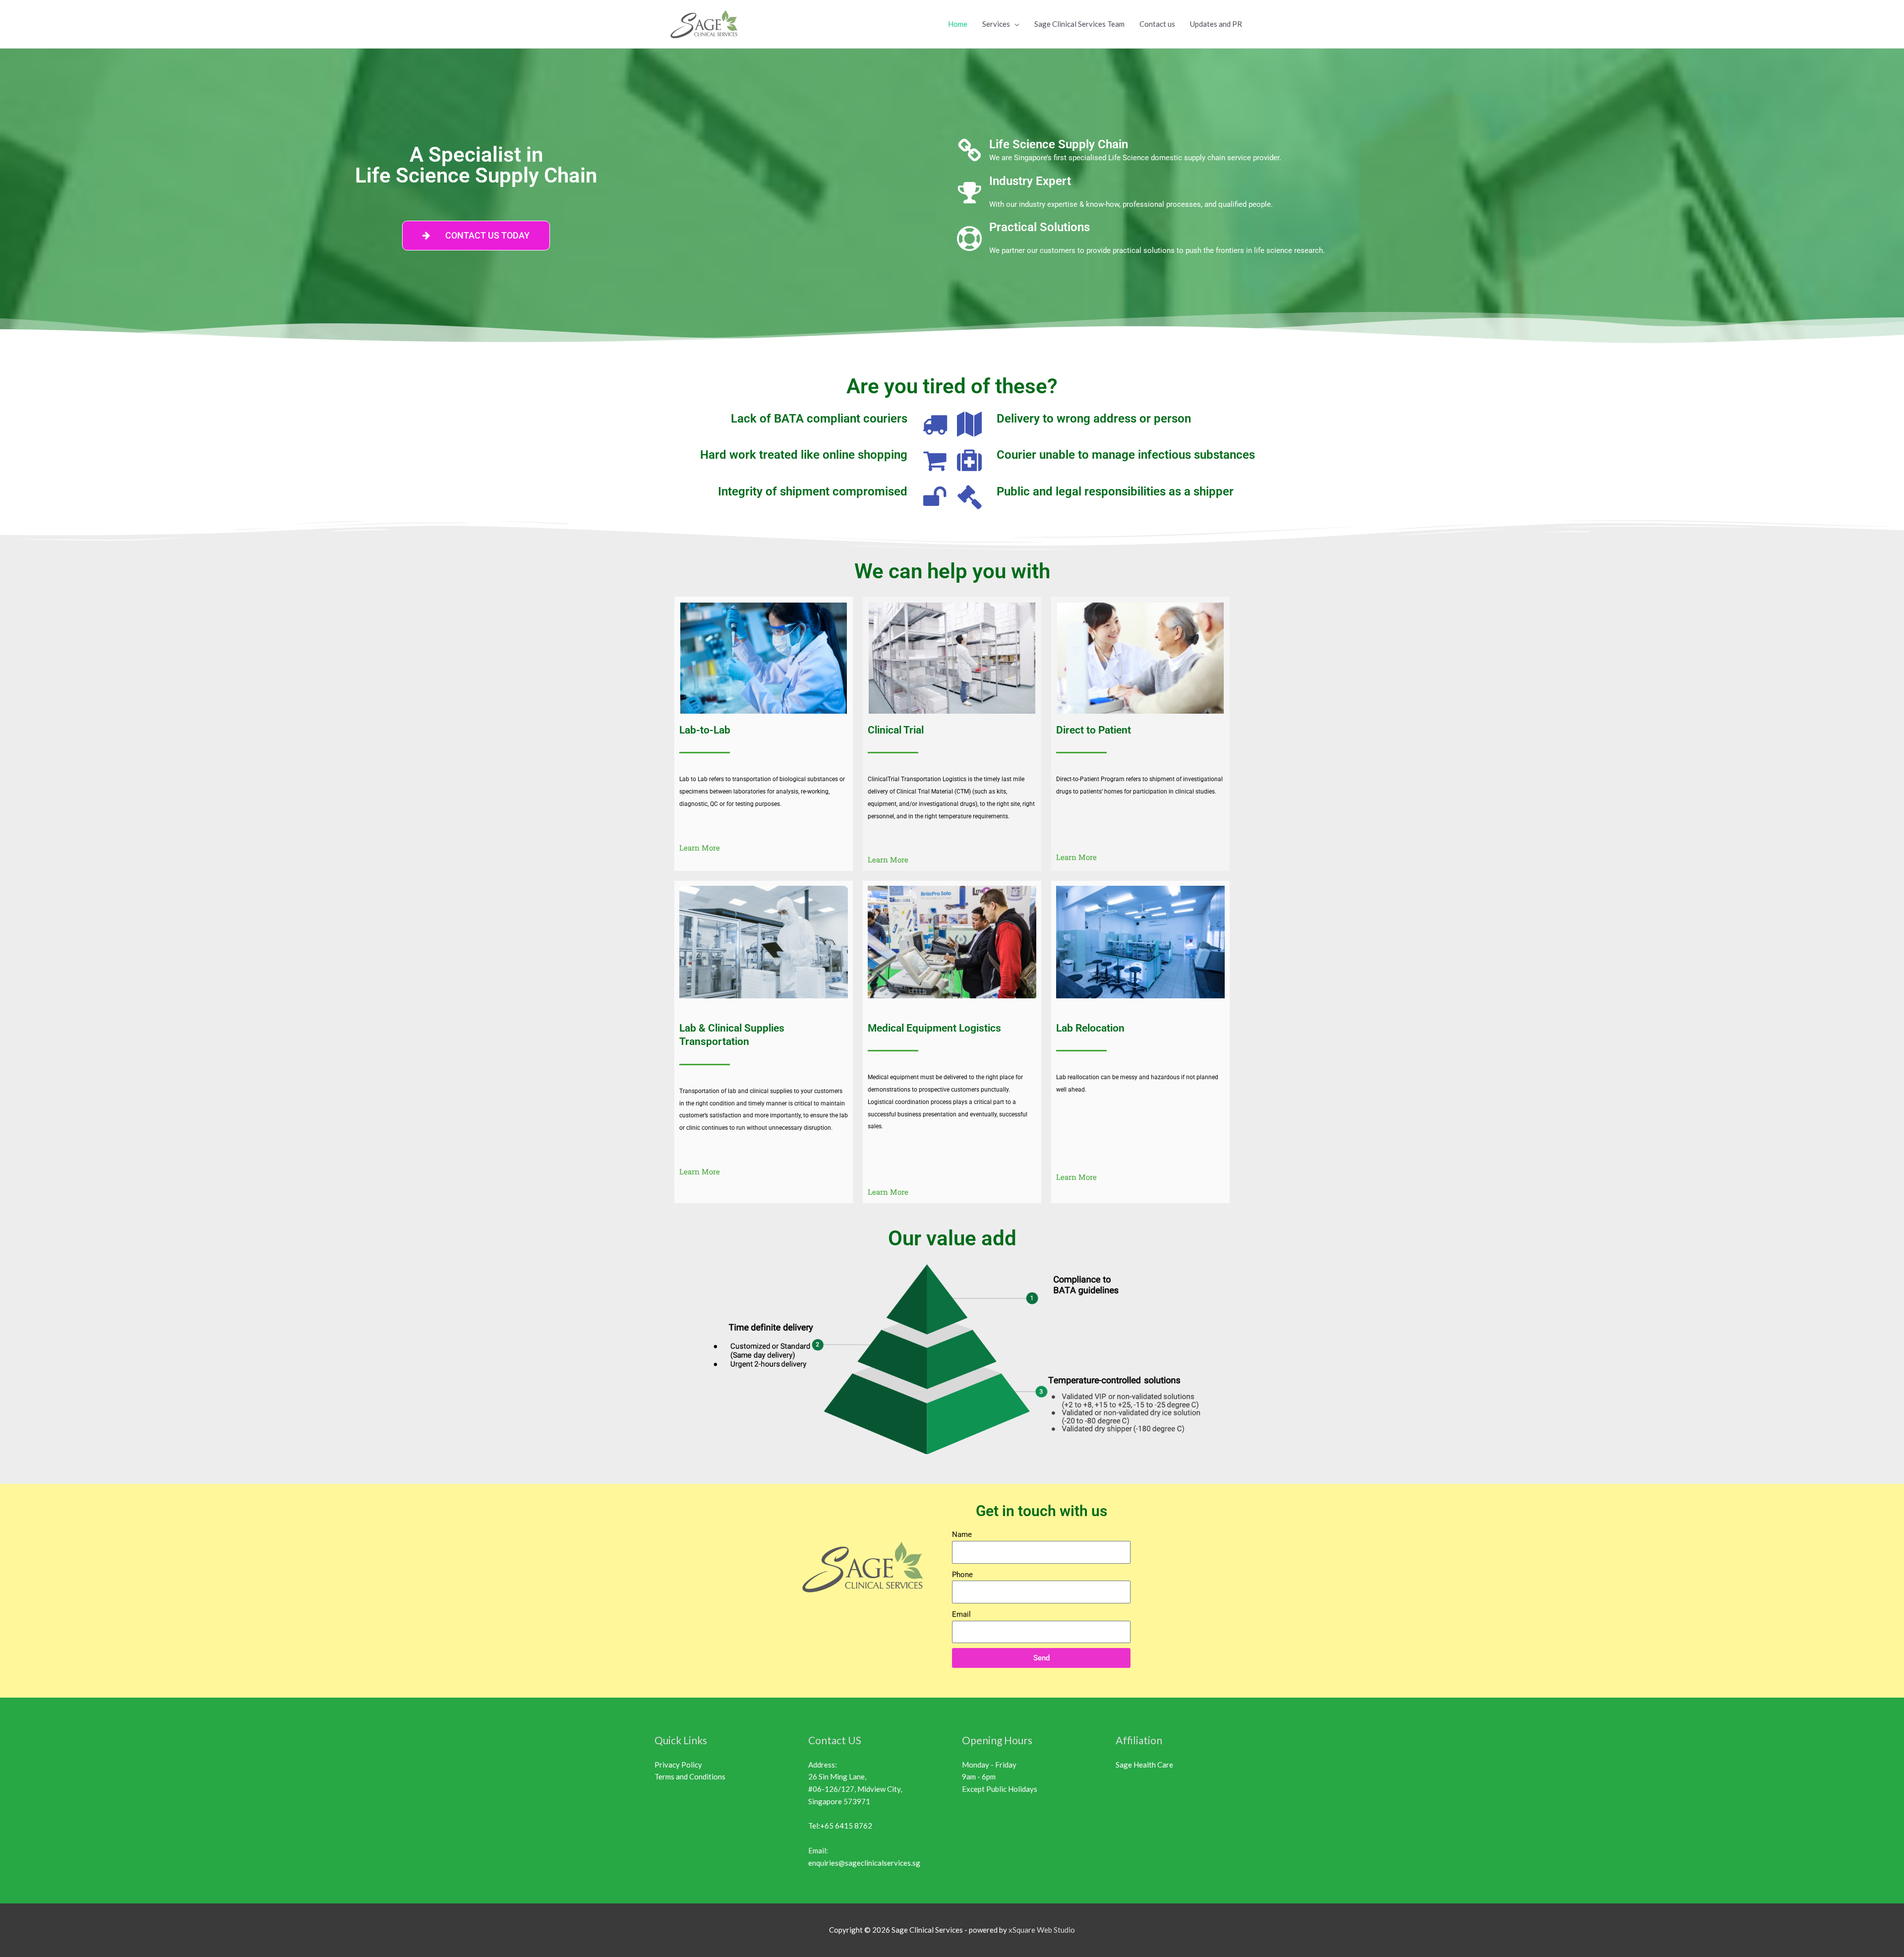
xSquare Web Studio (1042, 1930)
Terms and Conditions (690, 1776)
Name (962, 1534)
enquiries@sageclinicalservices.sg (864, 1863)
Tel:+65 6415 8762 (840, 1826)
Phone (962, 1575)
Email (961, 1614)
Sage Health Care (1144, 1765)
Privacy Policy (678, 1765)
